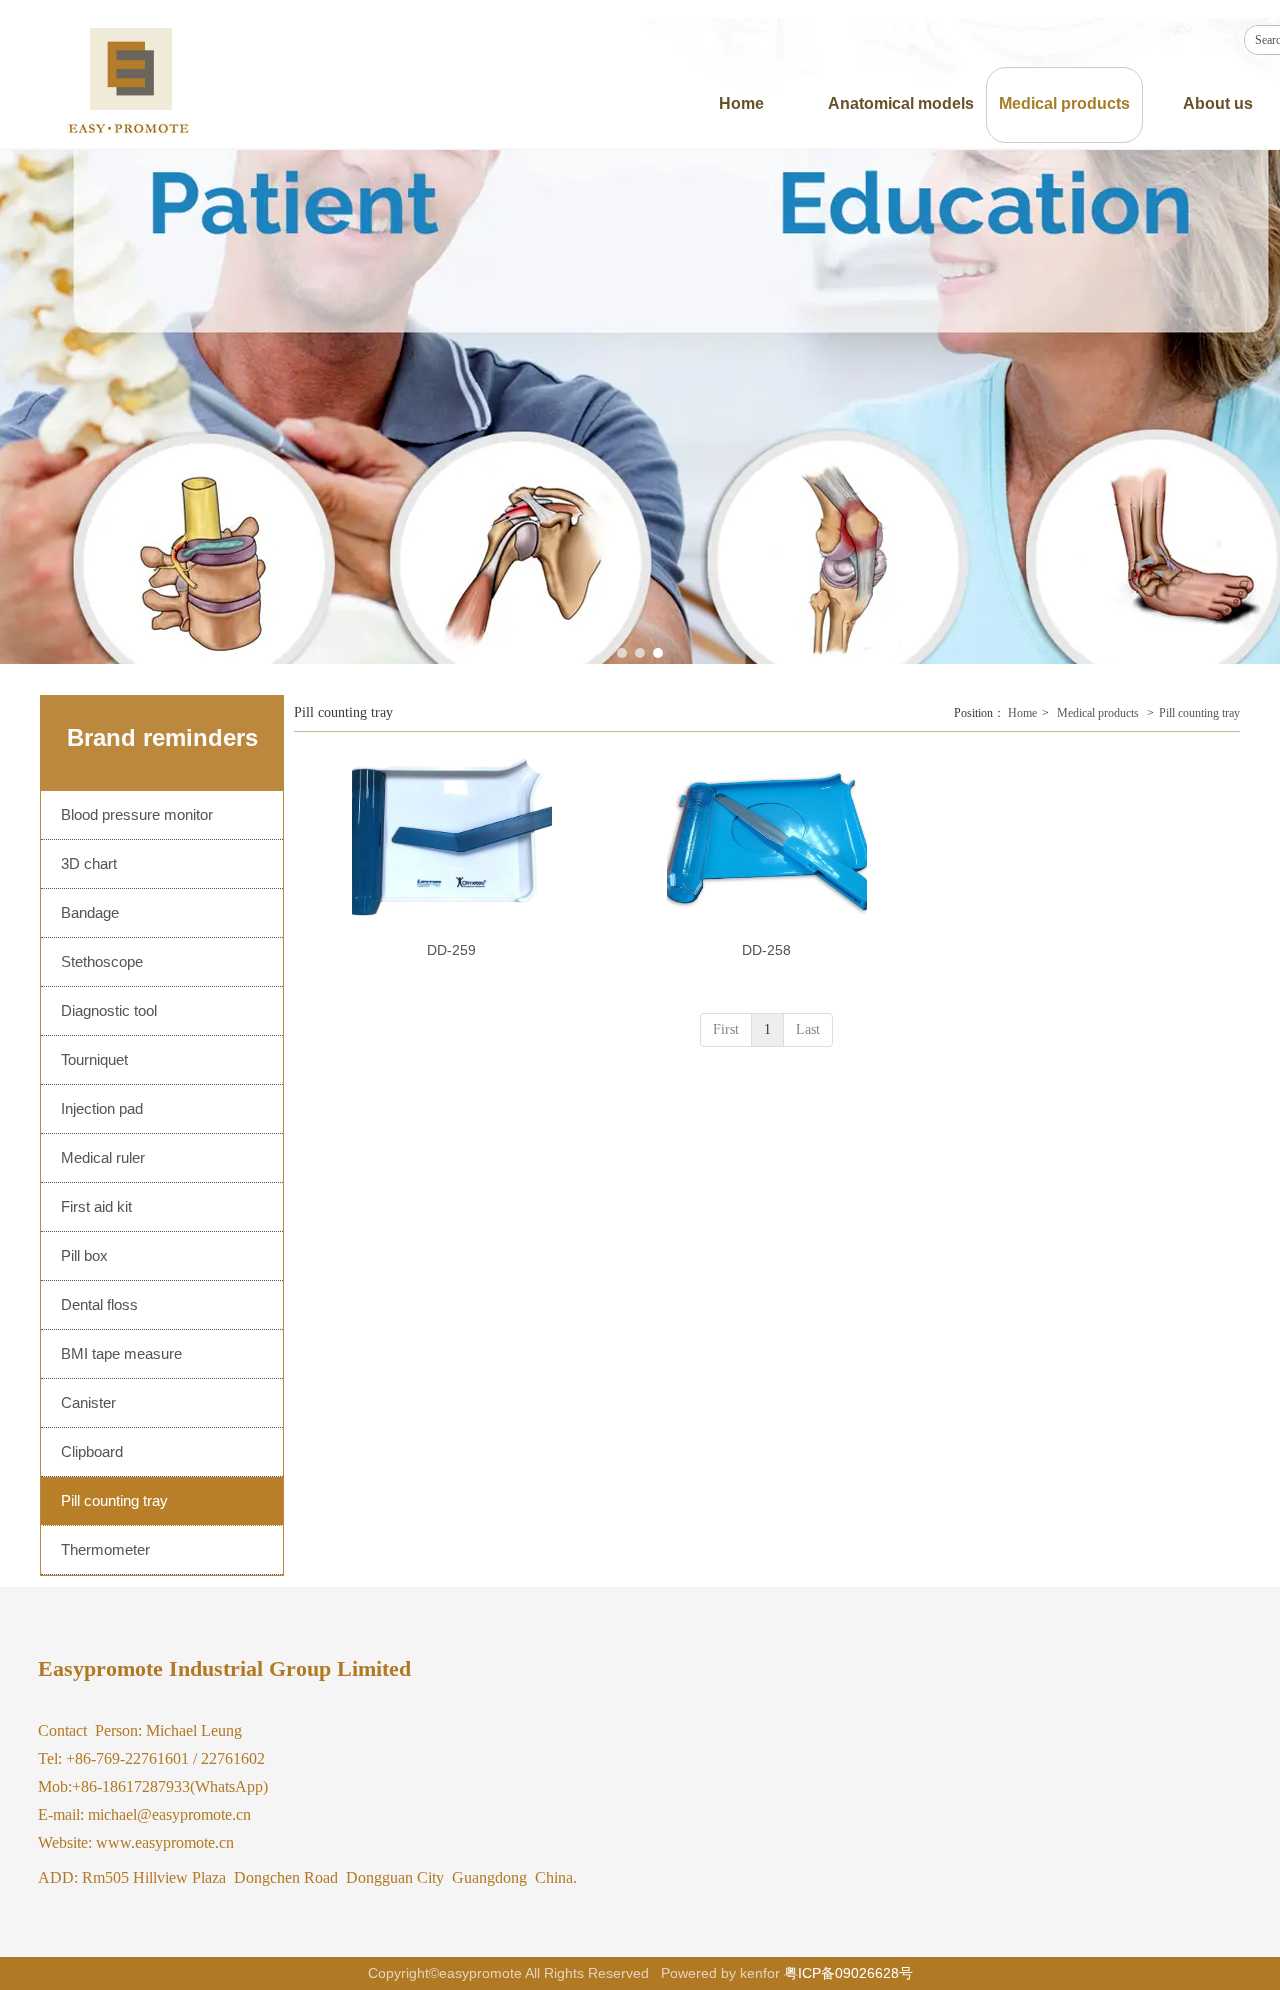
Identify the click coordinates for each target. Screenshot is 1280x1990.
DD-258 (766, 950)
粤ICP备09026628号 (848, 1973)
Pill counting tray (1199, 713)
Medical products (1098, 713)
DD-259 (451, 950)
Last (808, 1029)
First (726, 1029)
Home (1022, 713)
